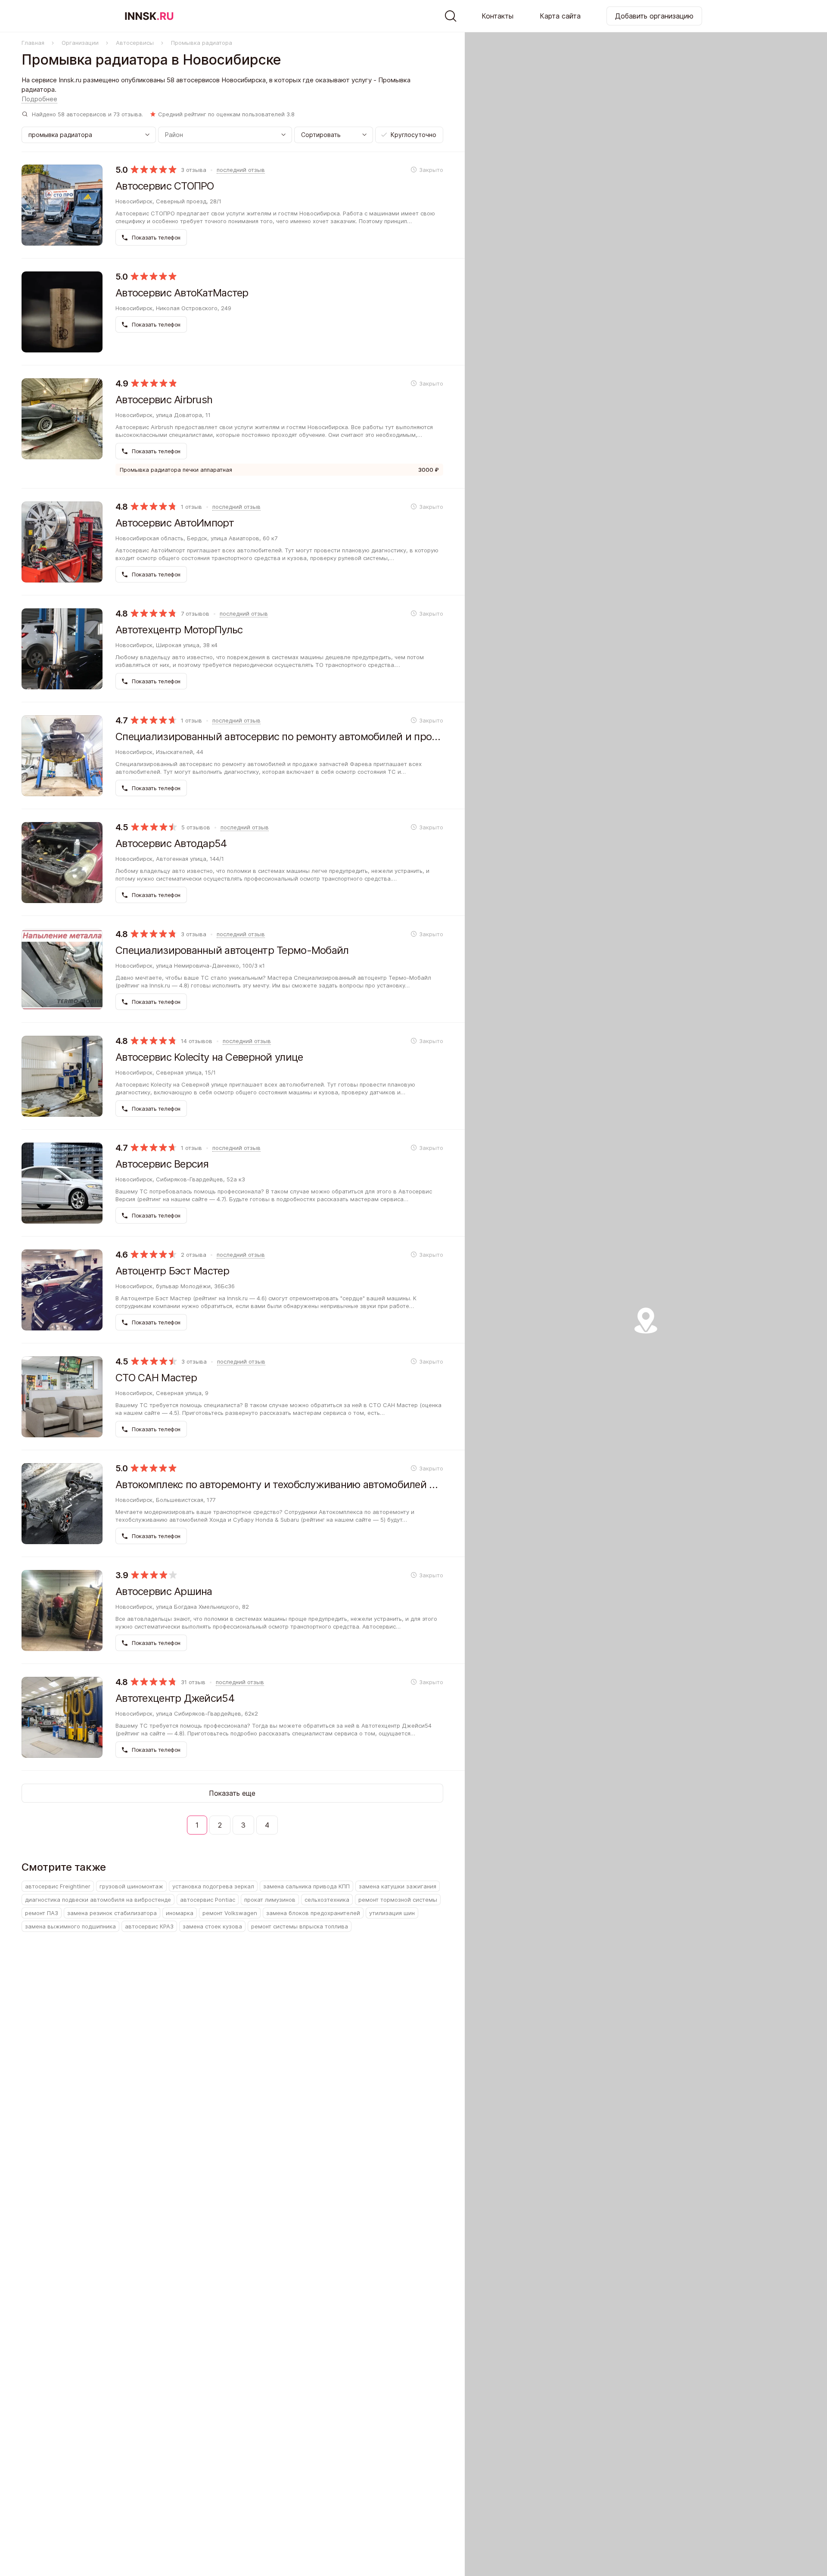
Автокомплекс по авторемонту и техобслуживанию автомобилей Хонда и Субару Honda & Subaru (279, 1484)
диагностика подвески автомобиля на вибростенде (98, 1900)
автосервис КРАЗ (149, 1926)
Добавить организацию (654, 16)
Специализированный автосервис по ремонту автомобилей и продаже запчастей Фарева (279, 737)
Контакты (497, 16)
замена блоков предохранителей (313, 1913)
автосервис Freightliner (58, 1886)
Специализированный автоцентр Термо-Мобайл (232, 950)
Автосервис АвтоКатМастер (182, 293)
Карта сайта (560, 16)
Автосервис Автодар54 (171, 843)
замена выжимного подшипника (70, 1926)
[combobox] (334, 135)
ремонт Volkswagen (230, 1913)
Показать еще (232, 1793)
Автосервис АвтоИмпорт (175, 523)
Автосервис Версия (162, 1164)
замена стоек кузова (212, 1926)
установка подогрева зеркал (213, 1886)
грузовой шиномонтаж (131, 1886)
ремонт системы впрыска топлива (300, 1926)
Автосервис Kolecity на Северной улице (209, 1057)
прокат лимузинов (270, 1900)
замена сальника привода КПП (306, 1886)
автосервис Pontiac (208, 1900)
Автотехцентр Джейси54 (175, 1698)
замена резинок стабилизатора (112, 1913)
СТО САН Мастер (156, 1378)
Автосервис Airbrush (164, 400)
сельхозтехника (327, 1900)
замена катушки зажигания (398, 1886)
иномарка (180, 1913)
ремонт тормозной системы (398, 1900)
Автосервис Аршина (164, 1591)
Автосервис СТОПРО (165, 186)
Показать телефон (155, 237)
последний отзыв (241, 170)
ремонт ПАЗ (42, 1913)
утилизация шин (392, 1913)
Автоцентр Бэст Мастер (172, 1271)
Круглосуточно (413, 135)
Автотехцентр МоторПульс (179, 630)
